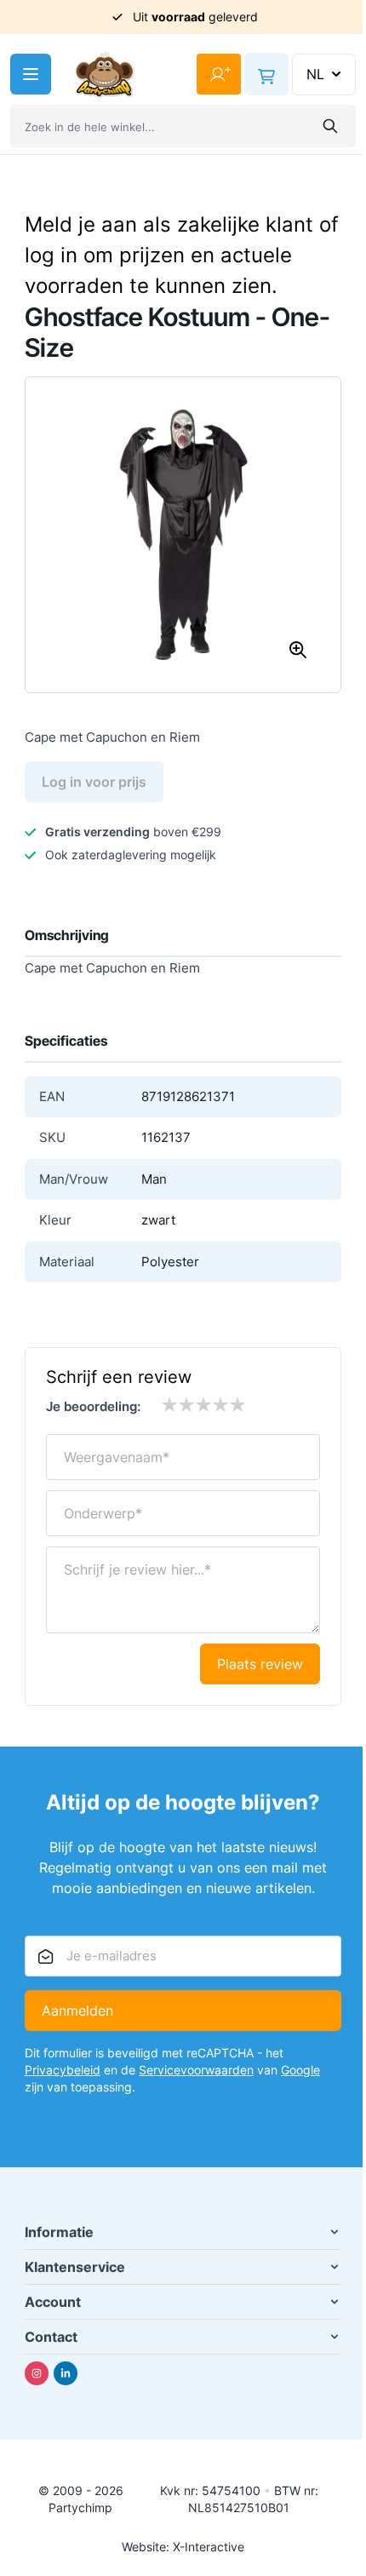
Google (300, 2070)
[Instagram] (37, 2373)
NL (315, 74)
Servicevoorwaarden (196, 2070)
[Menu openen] (31, 74)
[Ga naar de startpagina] (105, 75)
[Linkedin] (66, 2373)
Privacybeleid (63, 2070)
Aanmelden (77, 2011)
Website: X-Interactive (183, 2547)
